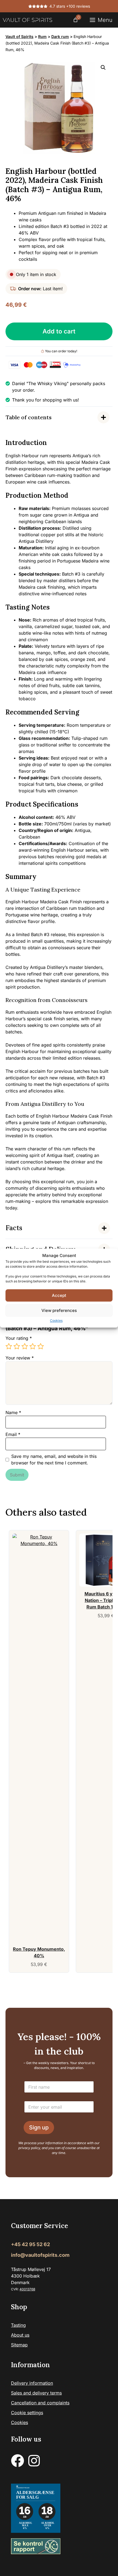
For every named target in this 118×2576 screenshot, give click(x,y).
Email (13, 1434)
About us (20, 2335)
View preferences (59, 1310)
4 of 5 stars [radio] (33, 1346)
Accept (59, 1295)
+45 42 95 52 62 (30, 2244)
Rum (42, 36)
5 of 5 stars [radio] (41, 1346)
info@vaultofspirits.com (40, 2255)
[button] (103, 68)
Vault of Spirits (19, 36)
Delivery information (32, 2383)
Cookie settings (27, 2413)
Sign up (39, 2127)
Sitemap (19, 2345)
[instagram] (34, 2461)
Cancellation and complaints (40, 2403)
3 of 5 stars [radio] (25, 1346)
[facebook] (18, 2461)
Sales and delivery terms (36, 2393)
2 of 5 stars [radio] (17, 1346)
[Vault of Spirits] (27, 20)
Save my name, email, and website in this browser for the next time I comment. (54, 1460)
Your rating (19, 1338)
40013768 (27, 2289)
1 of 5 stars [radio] (9, 1346)
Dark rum (60, 36)
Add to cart (59, 331)
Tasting (18, 2325)
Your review (20, 1358)
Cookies (56, 1321)
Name (13, 1412)
